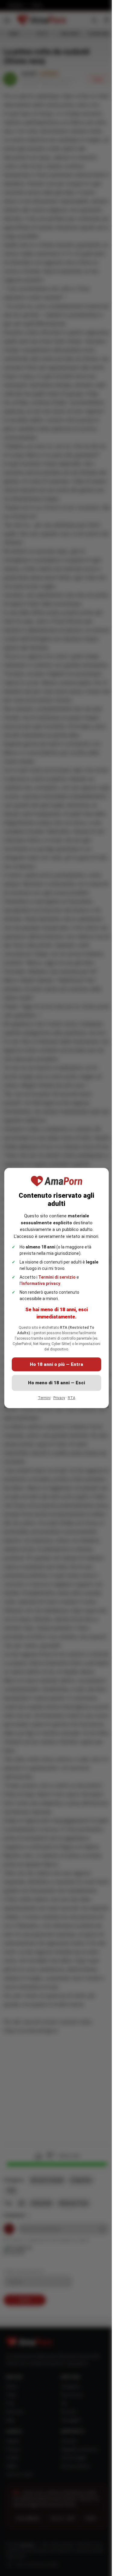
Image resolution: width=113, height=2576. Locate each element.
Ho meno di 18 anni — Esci (56, 1383)
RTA (72, 1398)
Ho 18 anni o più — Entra (56, 1364)
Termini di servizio (57, 1277)
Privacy (59, 1398)
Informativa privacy (41, 1283)
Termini (44, 1398)
